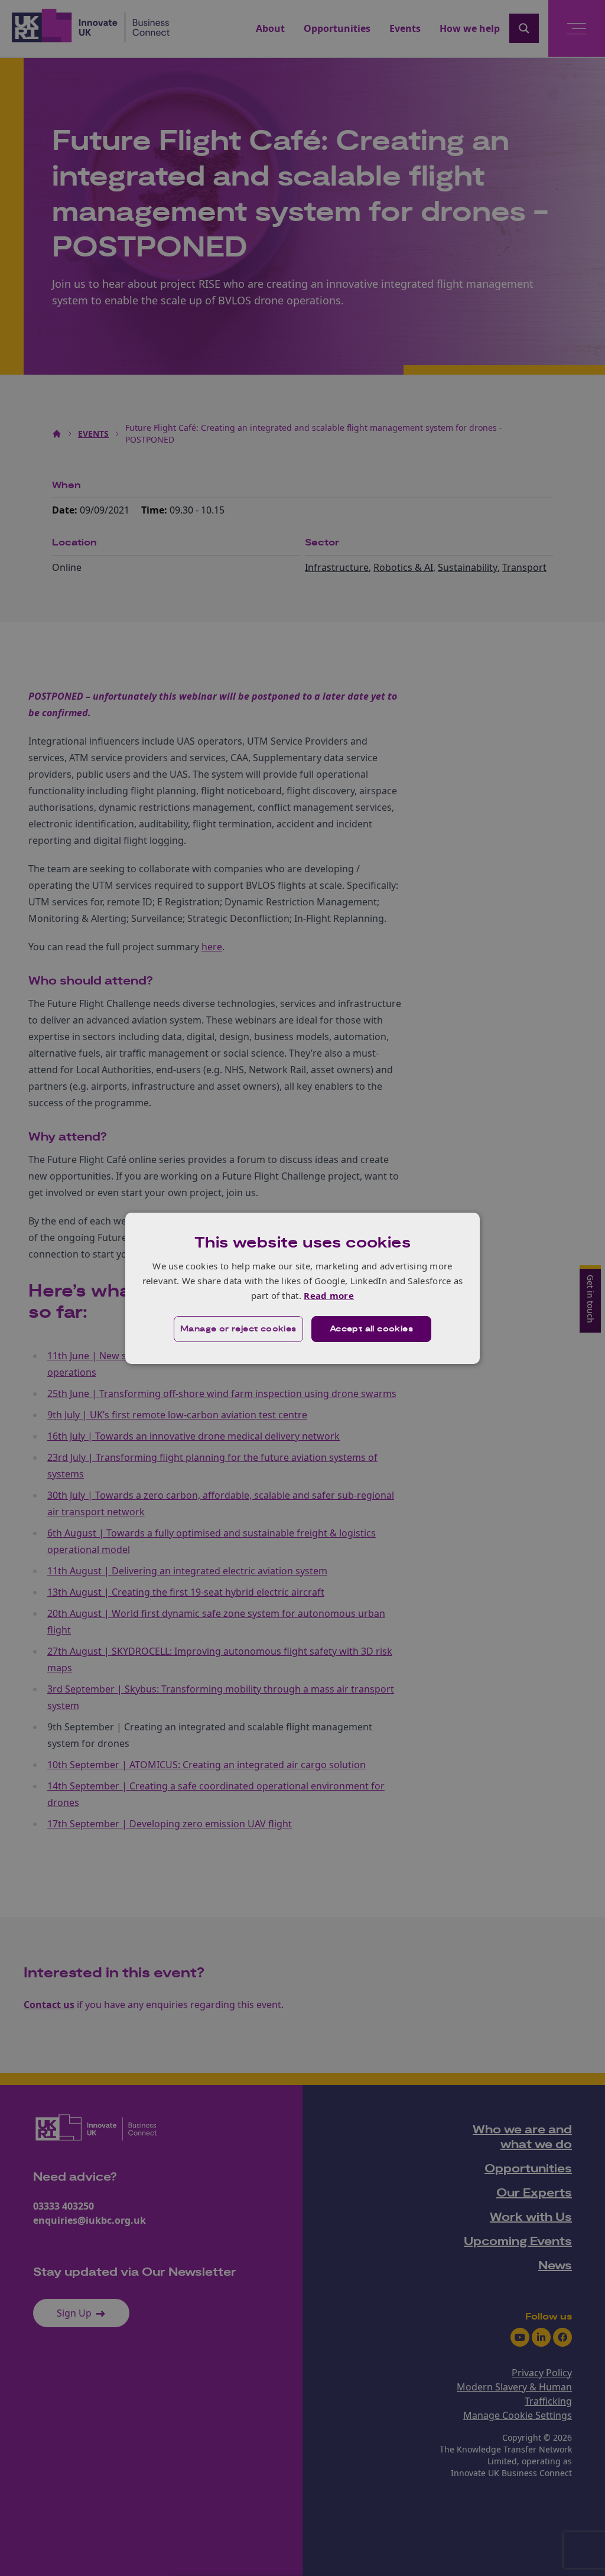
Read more (329, 1295)
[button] (238, 1329)
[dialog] (302, 1288)
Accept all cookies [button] (371, 1329)
